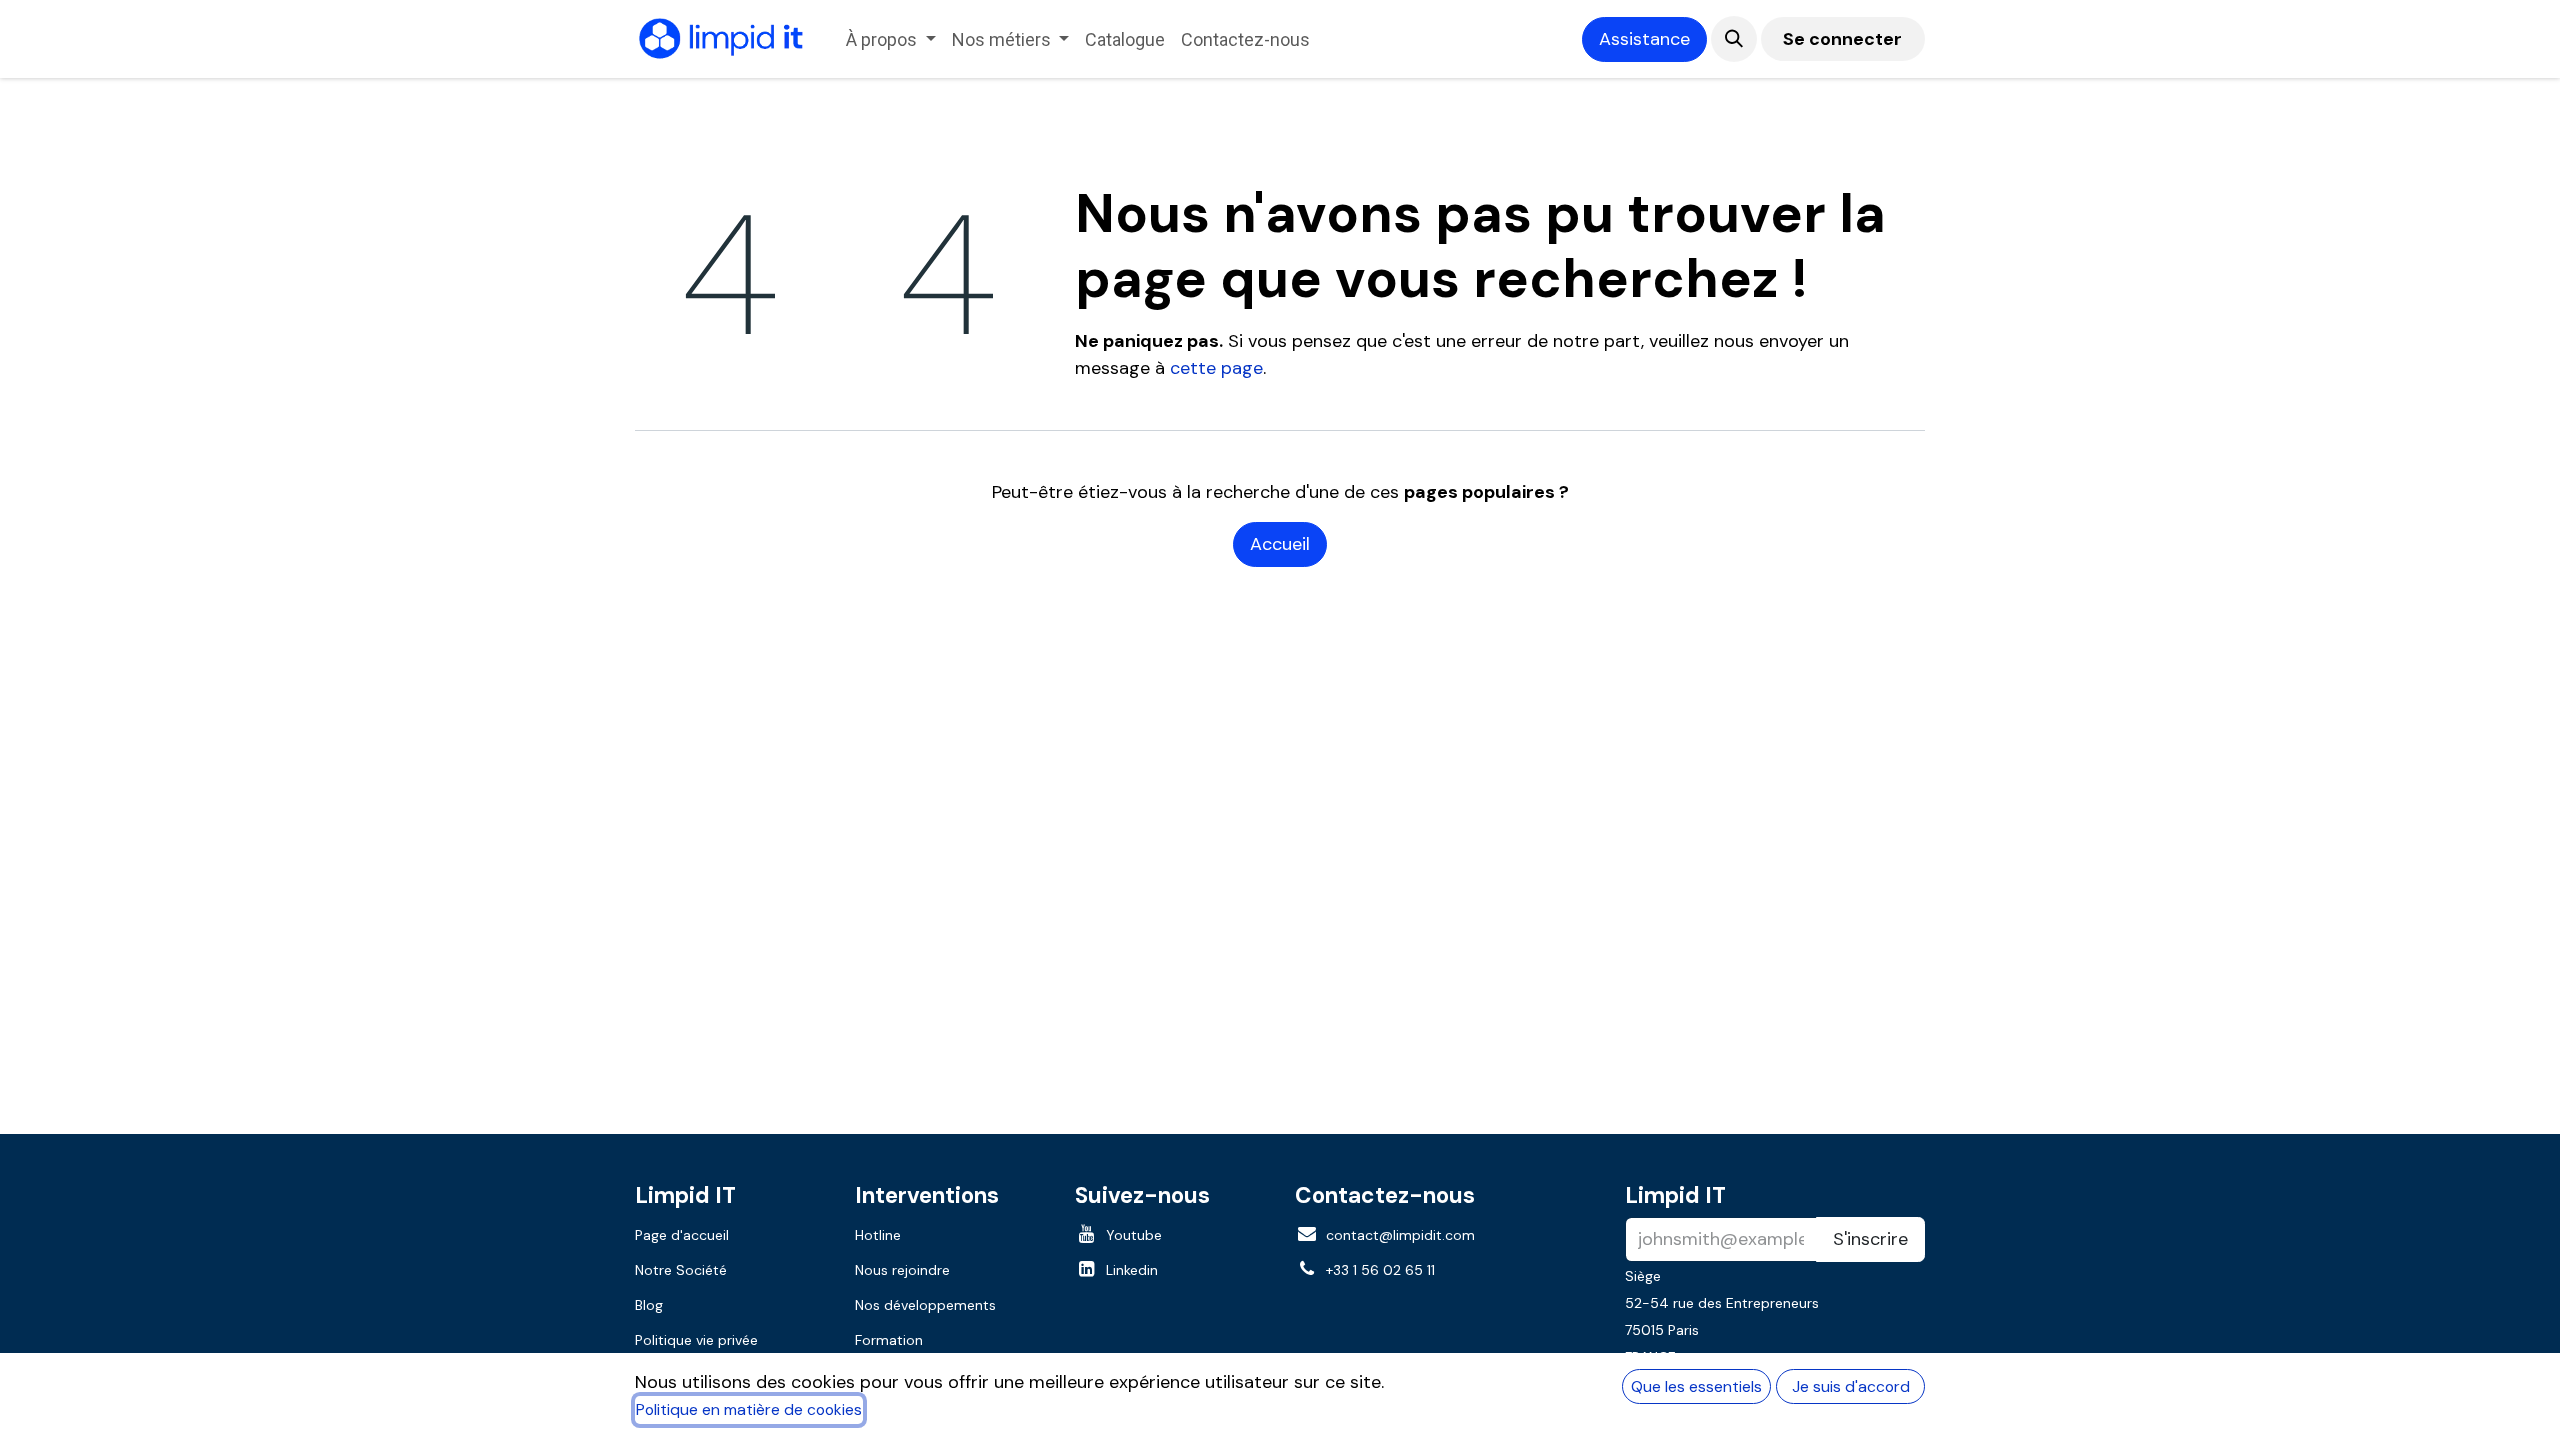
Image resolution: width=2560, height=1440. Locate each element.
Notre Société (681, 1270)
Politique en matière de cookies (749, 1409)
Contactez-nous (1385, 1195)
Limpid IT (1675, 1195)
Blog (649, 1305)
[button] (1734, 39)
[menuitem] (891, 39)
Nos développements (925, 1305)
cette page (1216, 368)
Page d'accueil (682, 1235)
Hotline (878, 1235)
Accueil (1280, 544)
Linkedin (1132, 1270)
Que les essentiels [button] (1696, 1386)
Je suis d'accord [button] (1851, 1386)
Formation (889, 1340)
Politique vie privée (696, 1340)
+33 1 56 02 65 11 (1380, 1270)
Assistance (1644, 39)
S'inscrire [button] (1870, 1239)
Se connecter (1842, 39)
